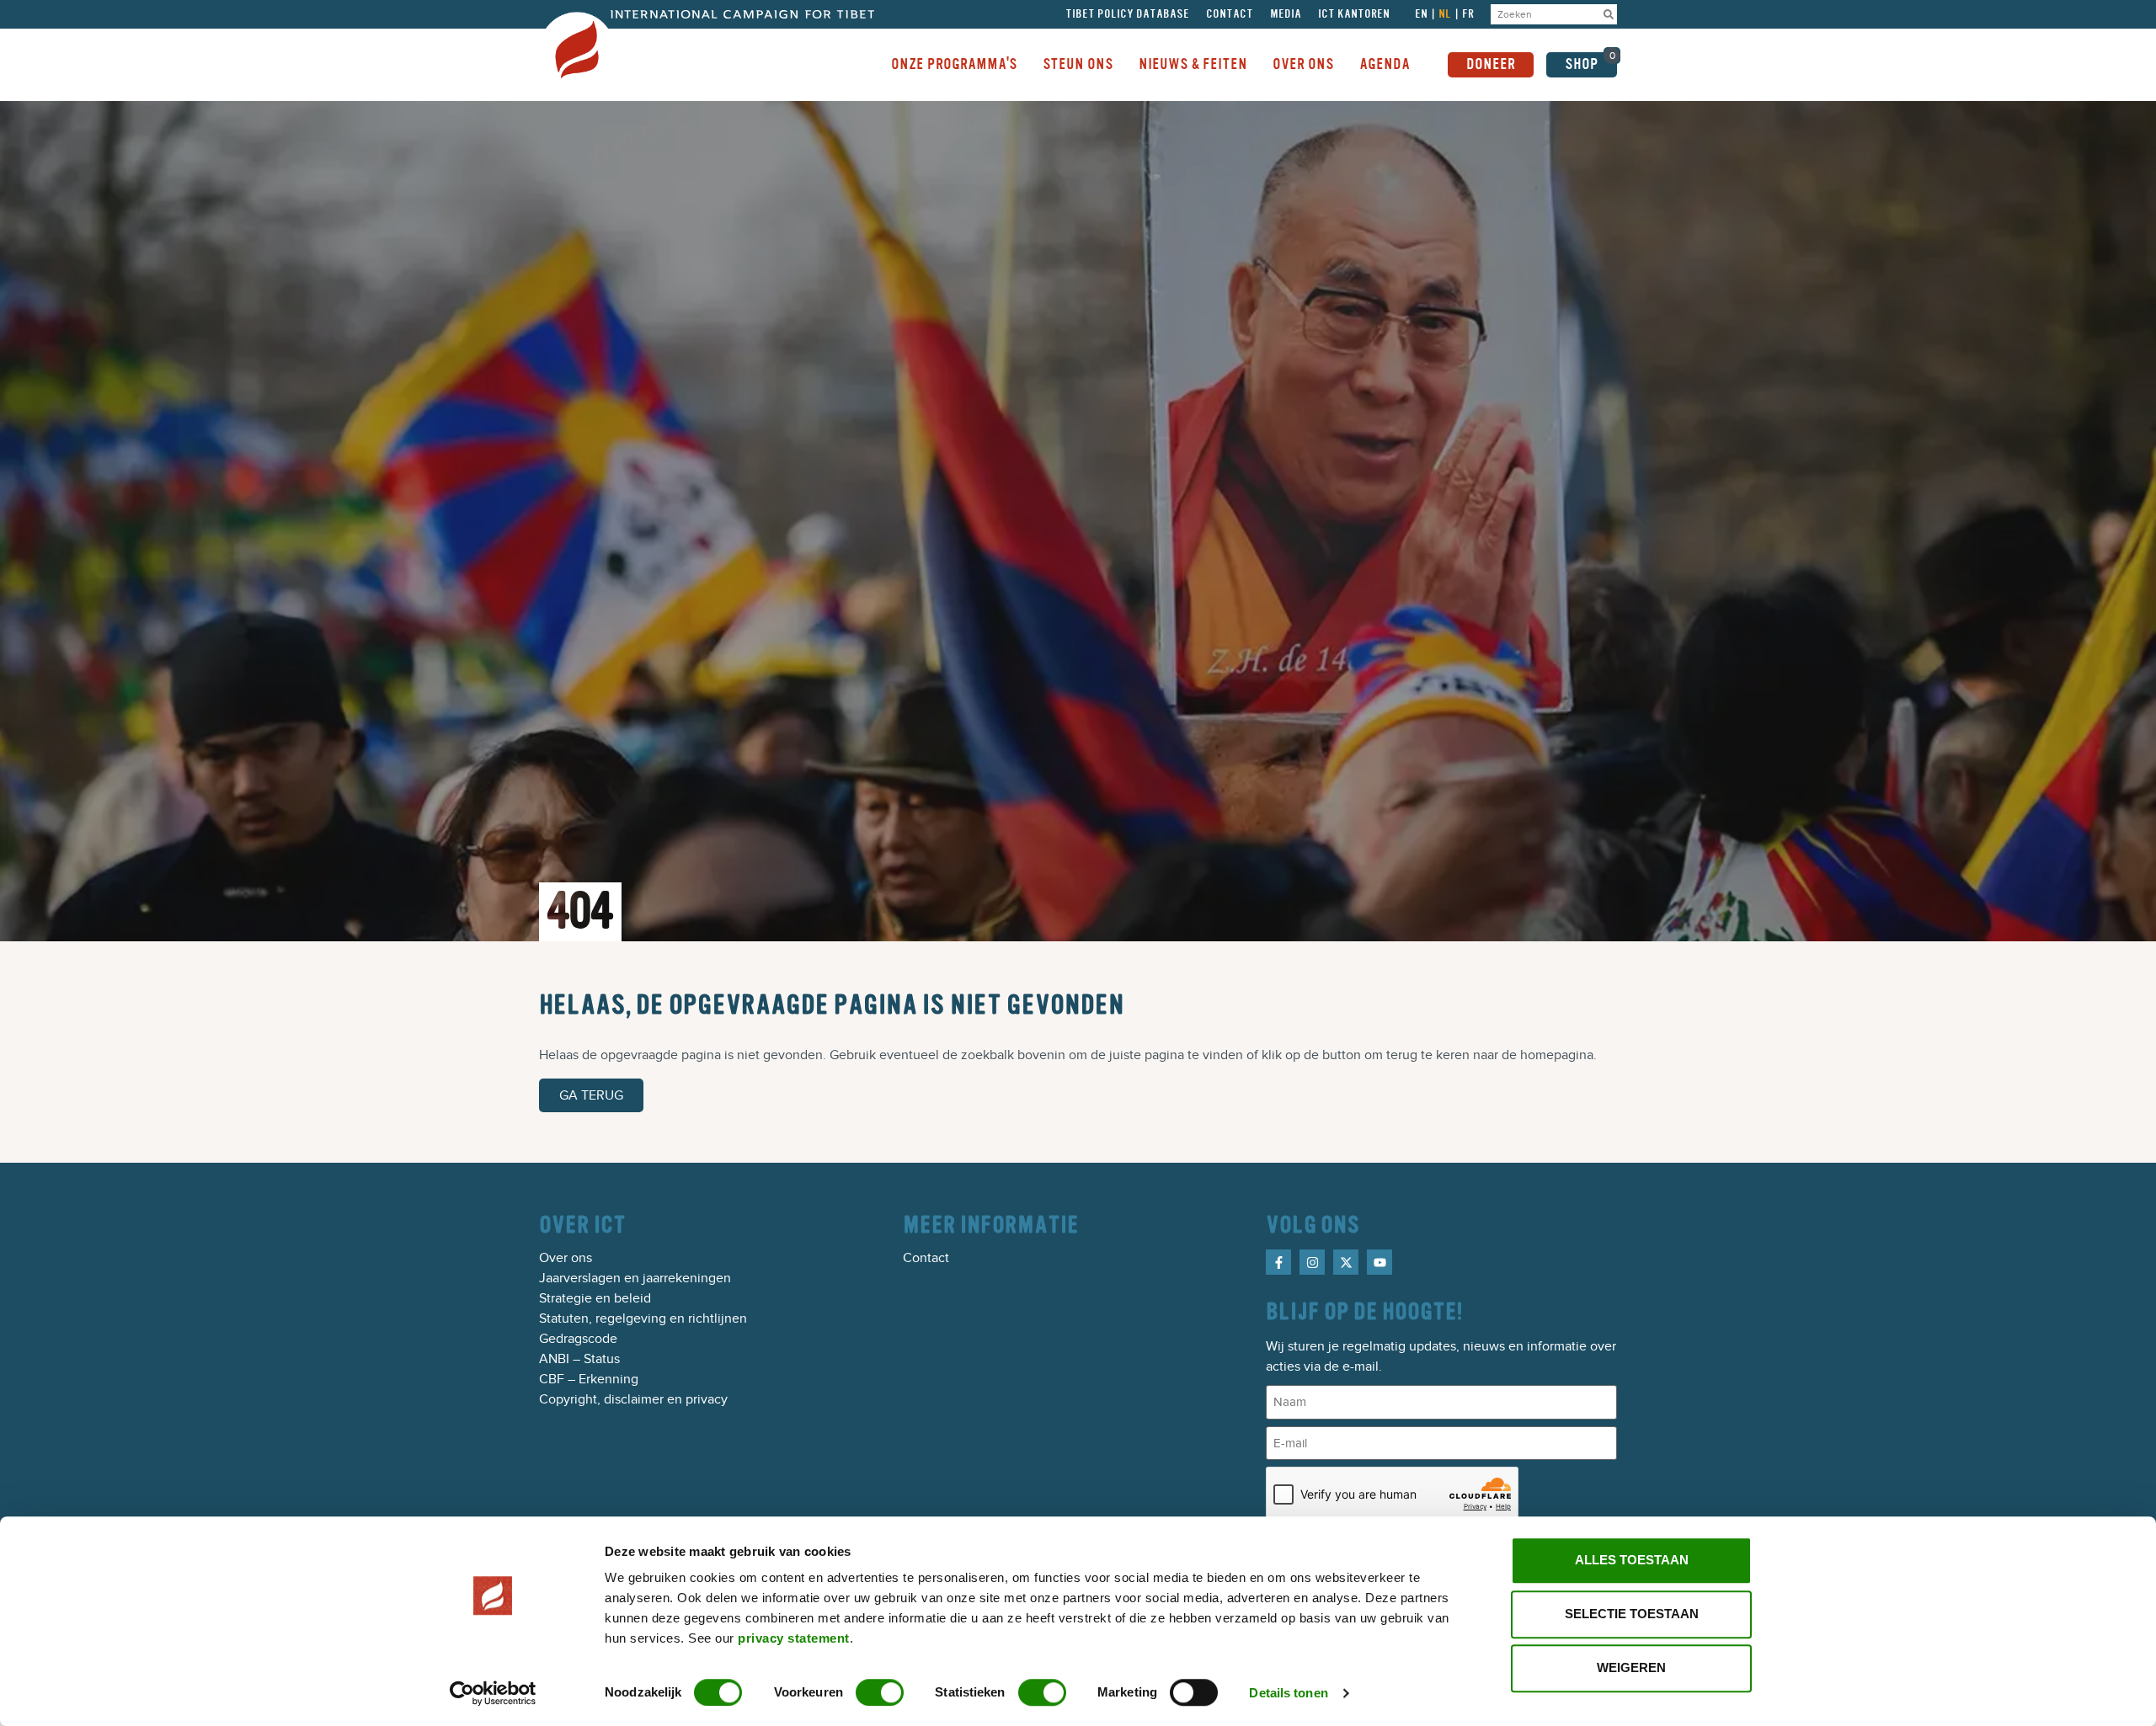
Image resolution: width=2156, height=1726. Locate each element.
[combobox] (1545, 14)
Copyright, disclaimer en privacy (633, 1399)
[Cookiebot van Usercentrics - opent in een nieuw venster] (493, 1693)
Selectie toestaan (1632, 1614)
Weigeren (1631, 1667)
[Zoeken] (1609, 14)
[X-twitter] (1346, 1262)
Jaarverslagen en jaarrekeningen (635, 1278)
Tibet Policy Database (1127, 14)
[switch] (880, 1692)
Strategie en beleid (595, 1298)
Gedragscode (578, 1339)
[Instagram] (1312, 1262)
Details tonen (1288, 1693)
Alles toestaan (1632, 1560)
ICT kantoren (1354, 14)
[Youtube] (1380, 1262)
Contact (1230, 14)
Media (1286, 14)
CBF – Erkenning (589, 1379)
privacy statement (794, 1638)
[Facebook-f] (1278, 1262)
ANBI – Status (579, 1359)
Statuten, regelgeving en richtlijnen (643, 1318)
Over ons (566, 1258)
